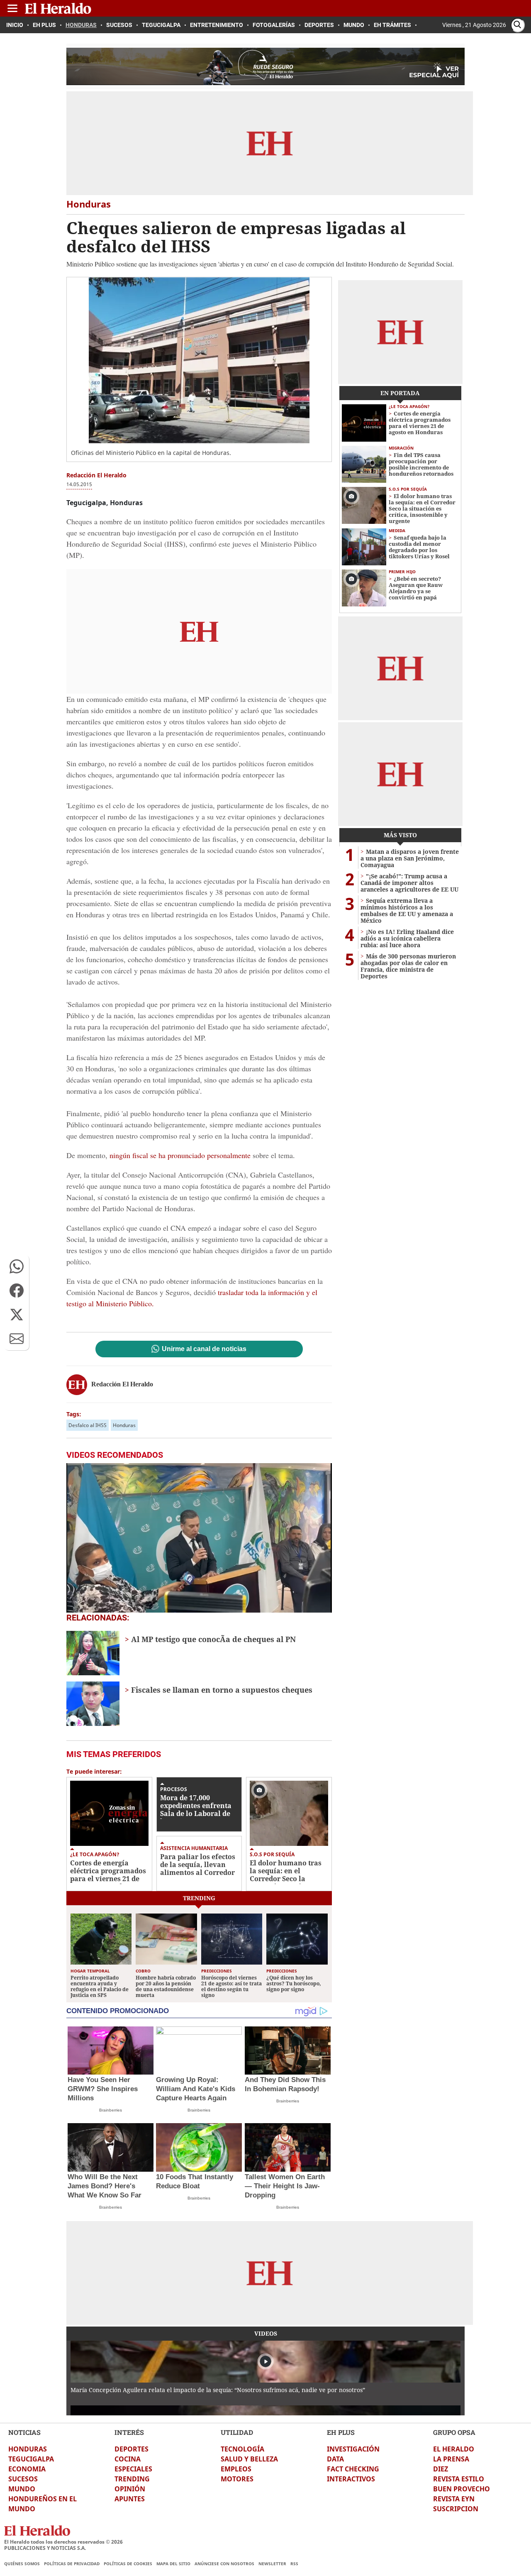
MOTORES (237, 2479)
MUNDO (22, 2489)
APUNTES (130, 2499)
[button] (17, 1266)
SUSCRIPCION (456, 2509)
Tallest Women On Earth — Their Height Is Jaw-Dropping (285, 2186)
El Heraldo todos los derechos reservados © (63, 2542)
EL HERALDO (454, 2449)
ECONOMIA (27, 2469)
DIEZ (441, 2469)
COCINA (128, 2459)
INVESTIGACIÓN (353, 2449)
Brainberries (111, 2110)
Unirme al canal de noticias (204, 1349)
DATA (335, 2459)
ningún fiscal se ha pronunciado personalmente (180, 1155)
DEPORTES (132, 2449)
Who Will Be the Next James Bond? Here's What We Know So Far (105, 2186)
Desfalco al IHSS (88, 1425)
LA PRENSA (451, 2459)
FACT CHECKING (353, 2469)
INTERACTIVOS (351, 2479)
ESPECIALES (133, 2469)
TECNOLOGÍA (242, 2449)
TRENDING (132, 2479)
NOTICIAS (24, 2432)
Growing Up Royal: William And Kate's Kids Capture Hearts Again (196, 2089)
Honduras (124, 1425)
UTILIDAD (237, 2432)
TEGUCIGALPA (31, 2459)
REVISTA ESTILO (459, 2479)
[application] (199, 1538)
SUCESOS (23, 2479)
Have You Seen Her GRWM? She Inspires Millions (103, 2089)
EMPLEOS (236, 2469)
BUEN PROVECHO (462, 2489)
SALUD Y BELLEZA (249, 2459)
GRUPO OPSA (454, 2432)
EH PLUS (341, 2432)
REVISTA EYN (454, 2499)
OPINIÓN (130, 2489)
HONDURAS (28, 2449)
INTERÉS (129, 2432)
